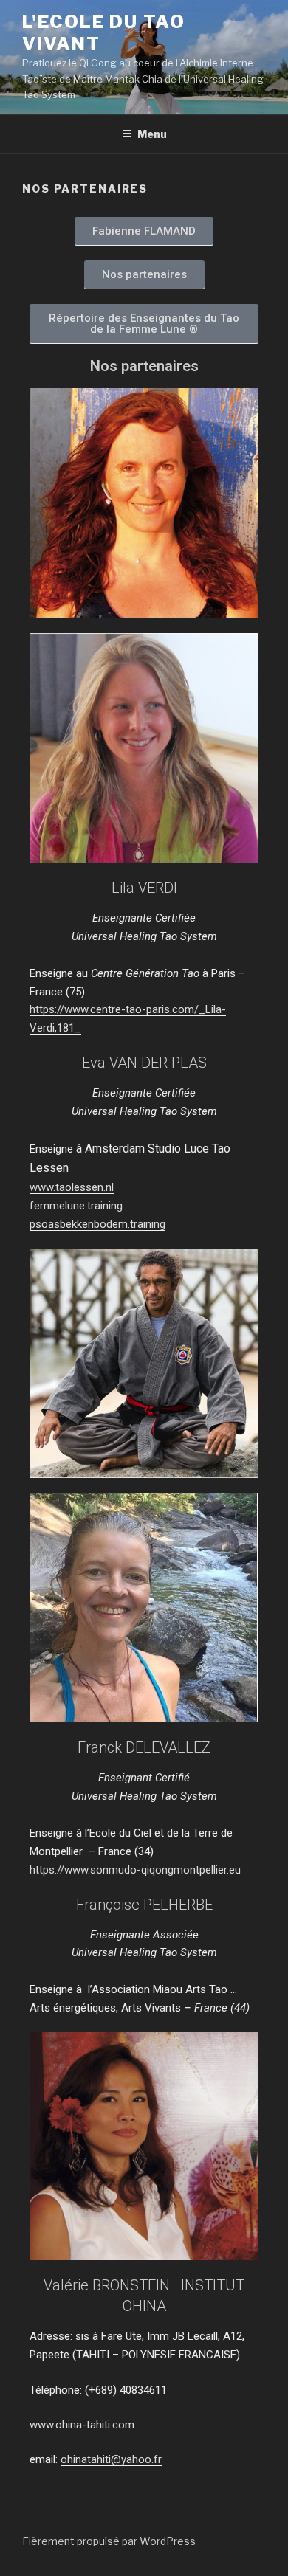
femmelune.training (76, 1206)
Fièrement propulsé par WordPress (109, 2541)
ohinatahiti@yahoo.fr (111, 2459)
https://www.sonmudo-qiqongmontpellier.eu (135, 1870)
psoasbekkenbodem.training (97, 1224)
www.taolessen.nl (72, 1187)
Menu (152, 134)
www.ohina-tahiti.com (82, 2425)
